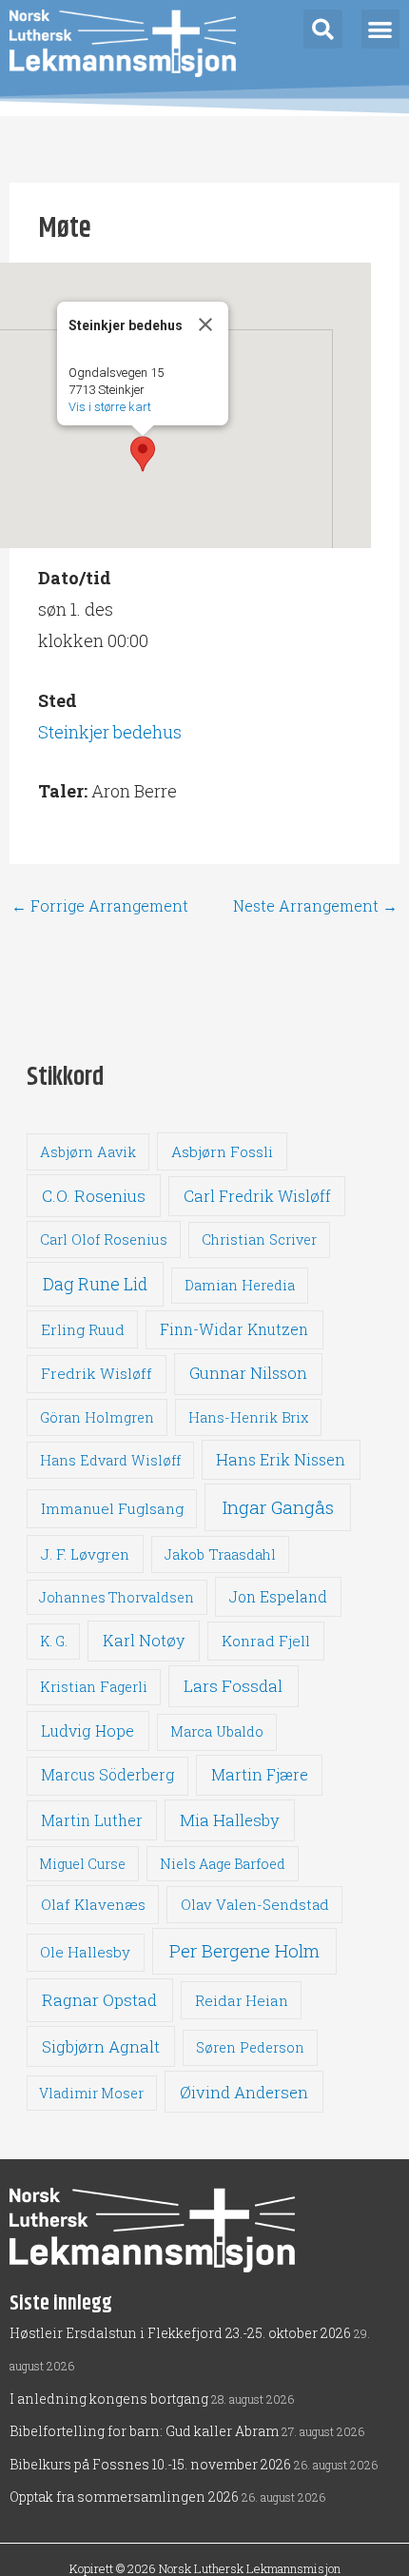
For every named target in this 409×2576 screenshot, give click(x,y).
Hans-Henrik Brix (248, 1417)
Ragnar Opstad (99, 2000)
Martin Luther (92, 1820)
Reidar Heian (242, 2000)
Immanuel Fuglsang (112, 1508)
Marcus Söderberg (107, 1775)
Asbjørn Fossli (222, 1151)
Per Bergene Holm (244, 1950)
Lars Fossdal (233, 1686)
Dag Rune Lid (95, 1284)
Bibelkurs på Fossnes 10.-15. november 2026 (150, 2464)
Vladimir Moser (91, 2093)
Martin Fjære (260, 1774)
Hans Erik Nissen (281, 1459)
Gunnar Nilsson (248, 1373)
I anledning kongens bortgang (109, 2399)
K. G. (54, 1641)
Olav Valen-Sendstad (255, 1904)
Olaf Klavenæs (93, 1904)
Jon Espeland (278, 1596)
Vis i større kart (110, 407)
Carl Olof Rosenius (104, 1239)
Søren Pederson (250, 2047)
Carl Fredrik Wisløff (257, 1196)
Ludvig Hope (88, 1730)
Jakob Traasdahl (220, 1554)
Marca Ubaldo (217, 1731)
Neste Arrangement (315, 906)
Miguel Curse (82, 1864)
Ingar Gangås (278, 1507)
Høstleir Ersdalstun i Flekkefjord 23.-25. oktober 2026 (180, 2333)
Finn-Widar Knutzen (234, 1329)
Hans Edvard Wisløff (110, 1460)
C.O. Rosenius (94, 1196)
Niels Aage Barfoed (223, 1864)
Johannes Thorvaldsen (117, 1597)
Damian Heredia (240, 1285)
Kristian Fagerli (94, 1687)
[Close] (205, 324)
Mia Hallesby (230, 1820)
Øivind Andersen (244, 2092)
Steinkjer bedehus (110, 732)
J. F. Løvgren (85, 1554)
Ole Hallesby (85, 1952)
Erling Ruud (83, 1329)
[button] (323, 29)
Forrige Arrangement (100, 906)
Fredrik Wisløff (97, 1373)
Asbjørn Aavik (88, 1152)
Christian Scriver (259, 1239)
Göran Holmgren (97, 1417)
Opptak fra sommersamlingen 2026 (124, 2497)
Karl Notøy (144, 1640)
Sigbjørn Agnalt (101, 2046)
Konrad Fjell (266, 1641)
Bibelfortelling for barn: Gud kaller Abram (144, 2431)
